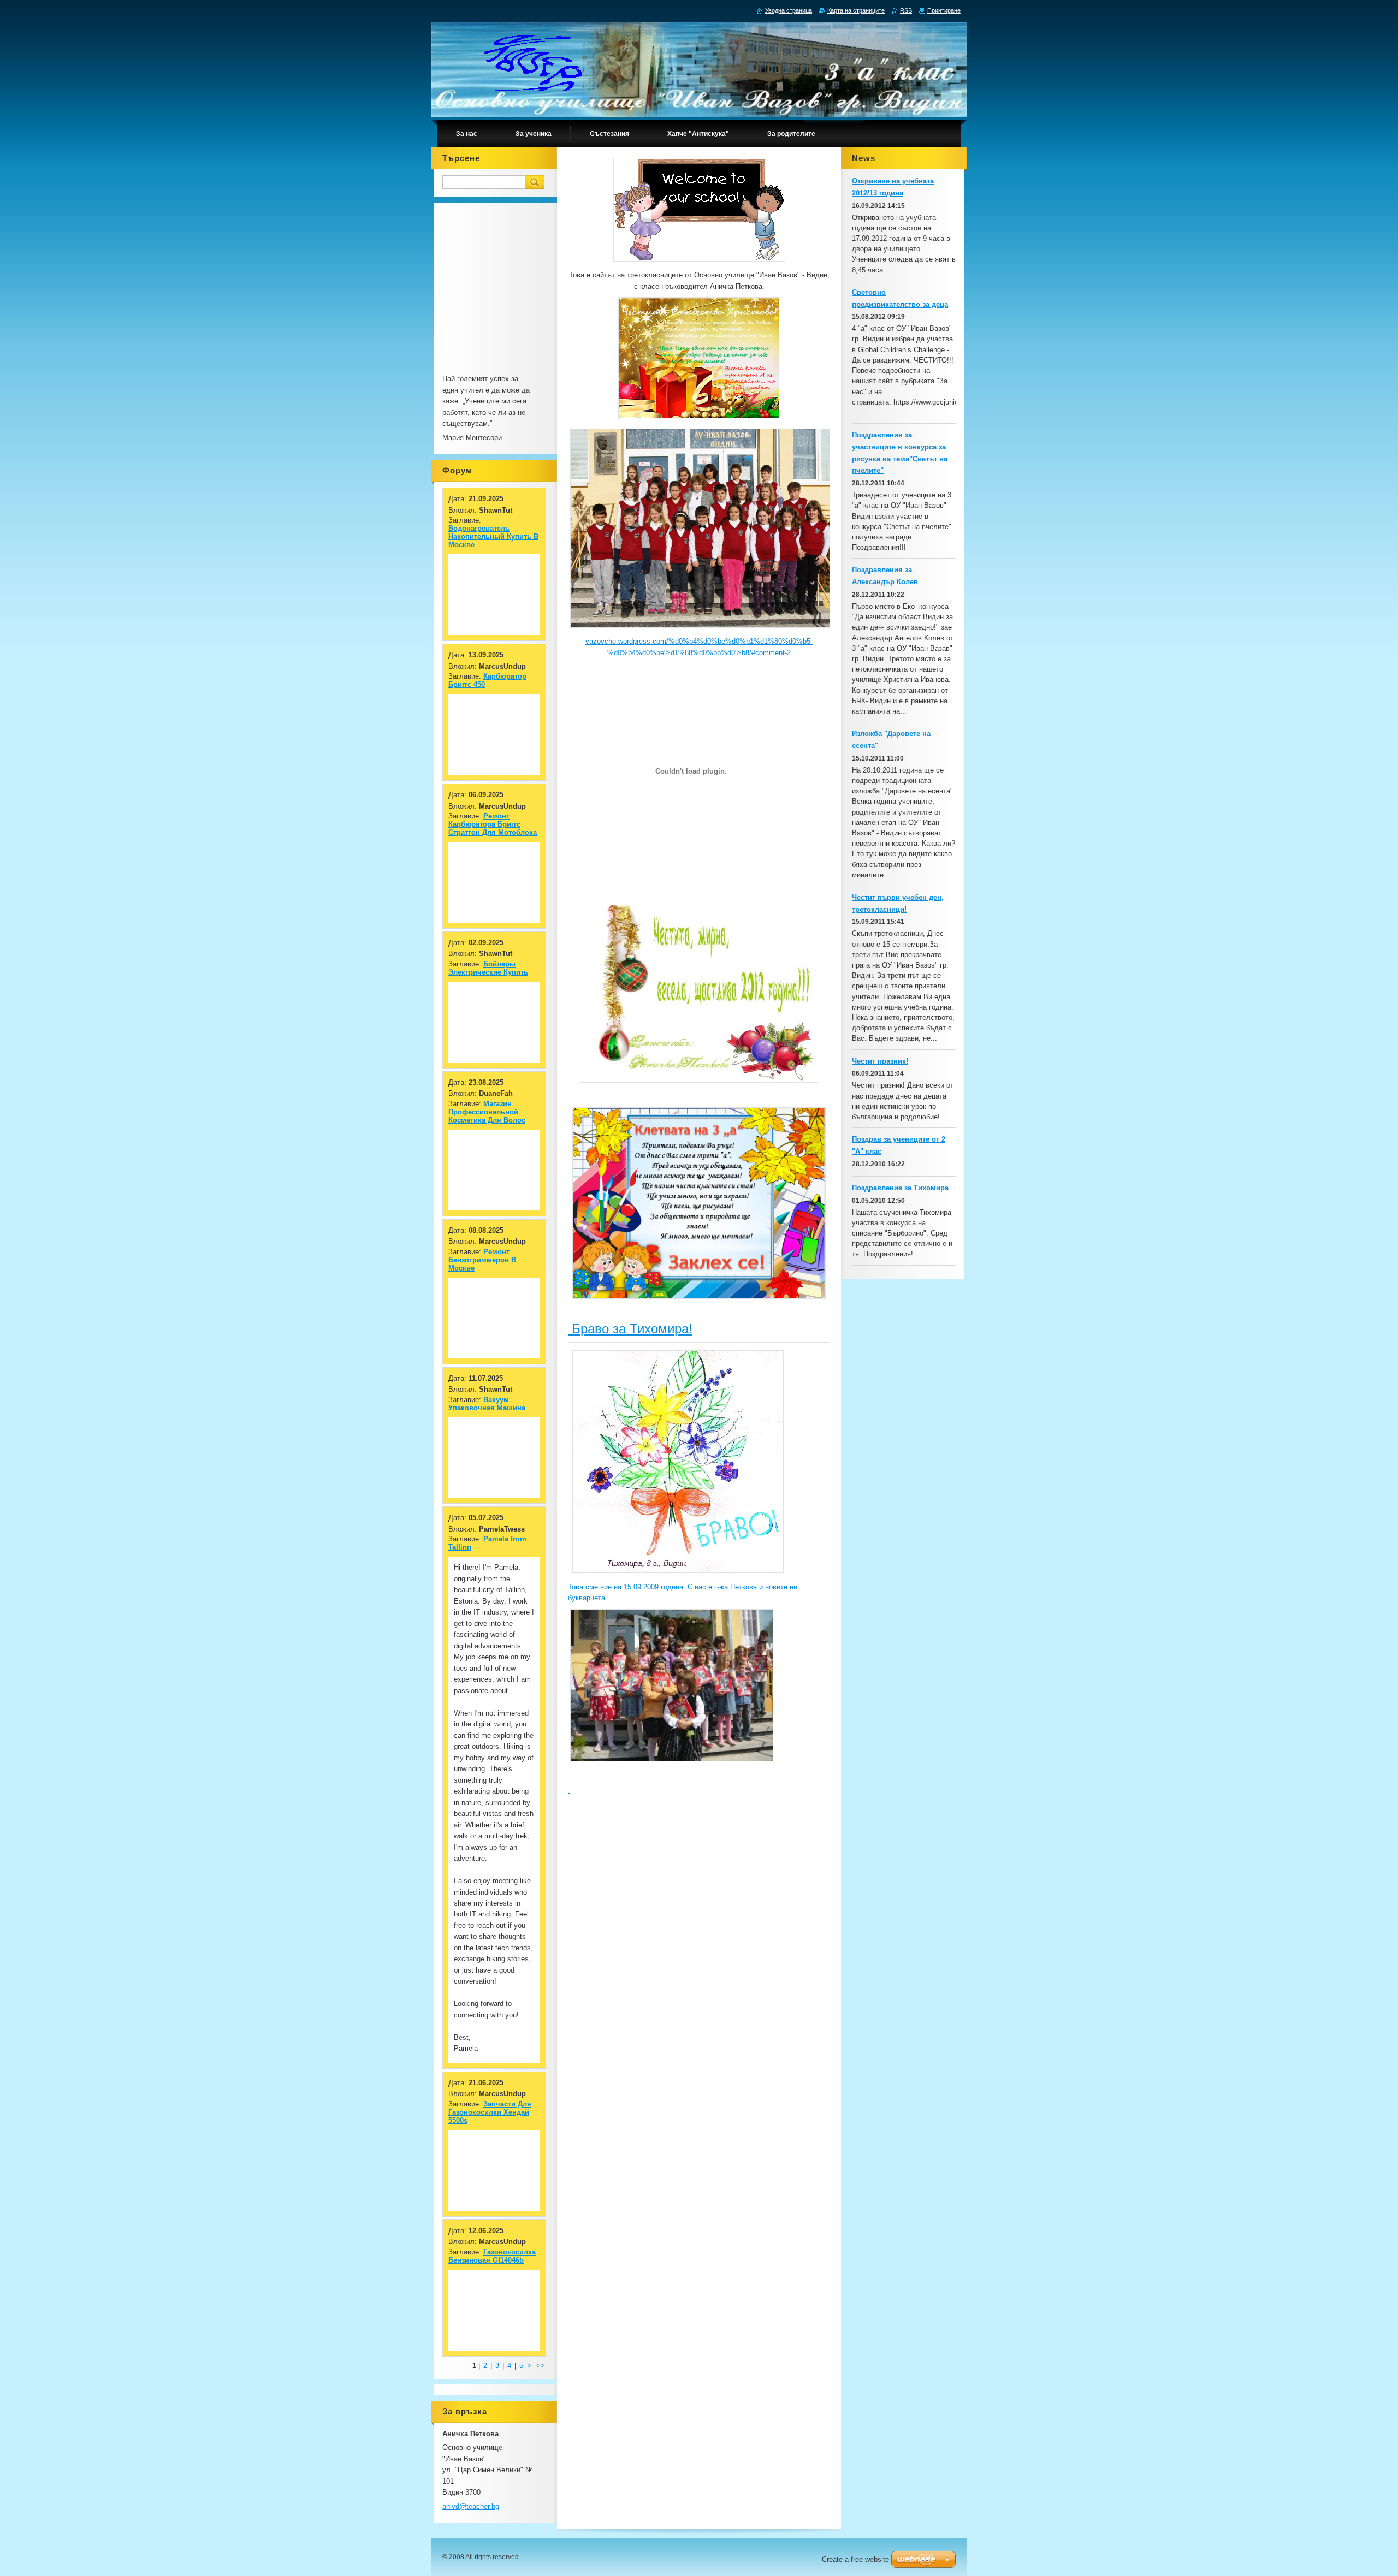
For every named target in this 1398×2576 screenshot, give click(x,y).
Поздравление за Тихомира (900, 1188)
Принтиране (944, 10)
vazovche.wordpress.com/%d (632, 641)
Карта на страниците (856, 10)
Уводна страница (789, 10)
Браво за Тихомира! (630, 1329)
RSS (906, 10)
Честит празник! (880, 1061)
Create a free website (855, 2559)
